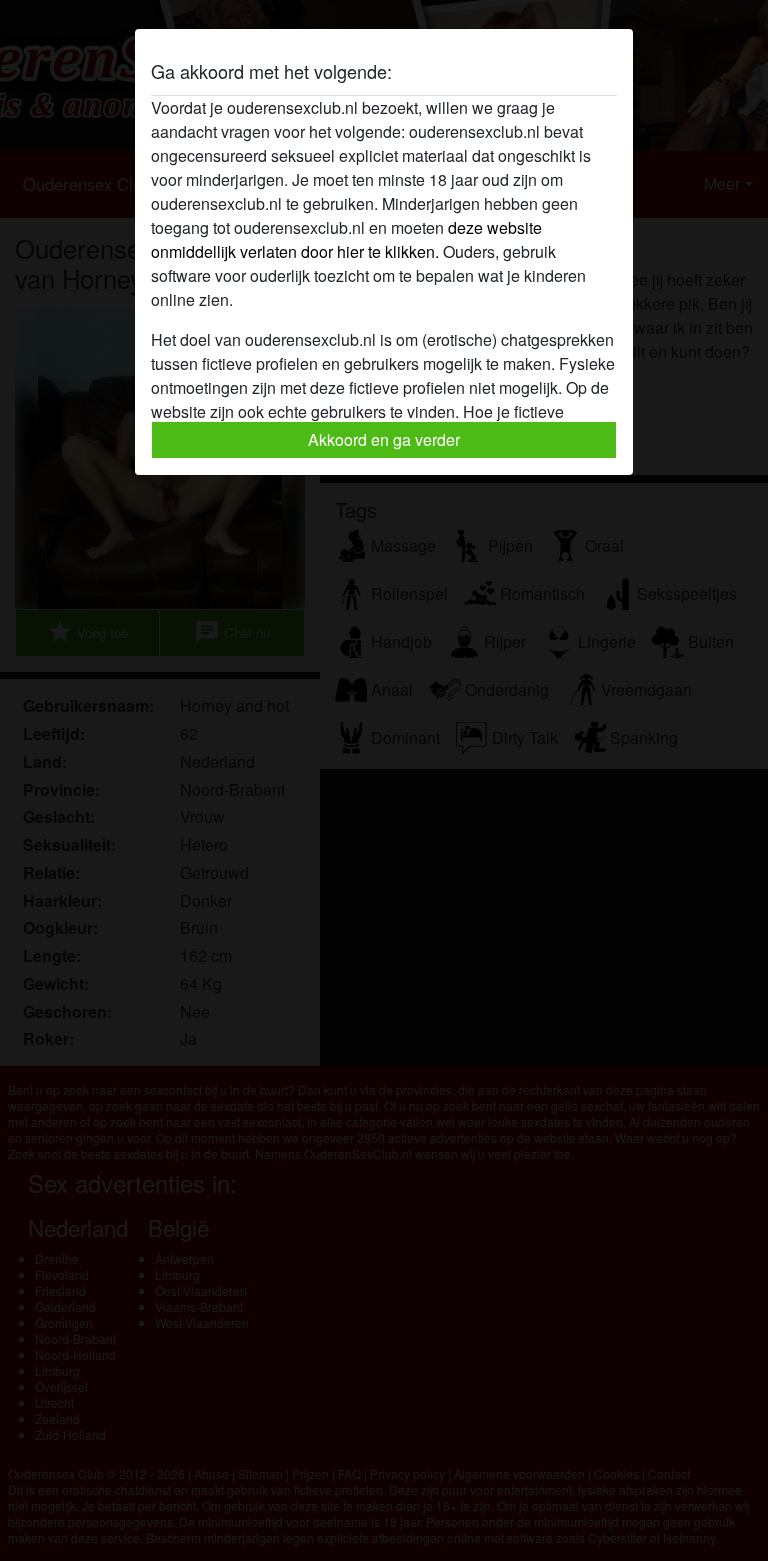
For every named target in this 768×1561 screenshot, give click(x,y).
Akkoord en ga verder (384, 439)
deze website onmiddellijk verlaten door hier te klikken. (346, 239)
